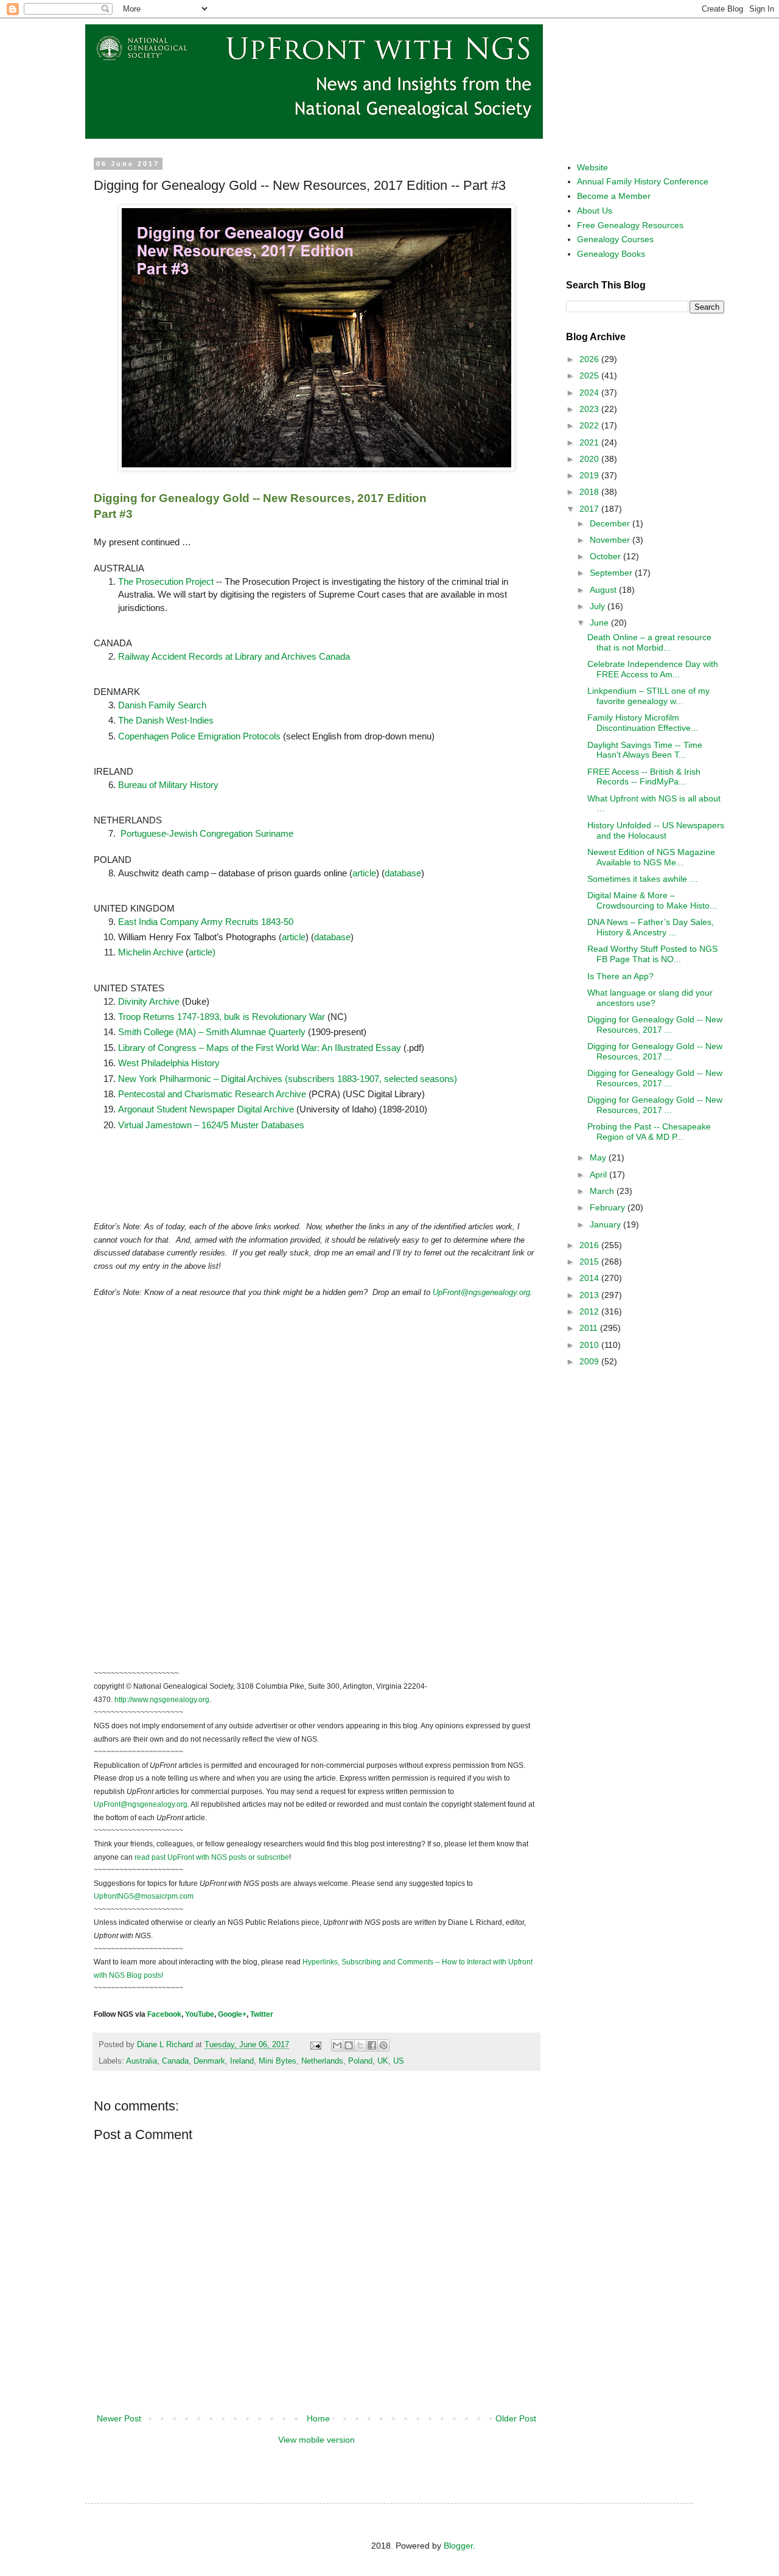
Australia (141, 2061)
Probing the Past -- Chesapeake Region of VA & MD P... (649, 1132)
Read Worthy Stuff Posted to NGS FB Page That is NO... (652, 954)
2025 (590, 375)
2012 (590, 1311)
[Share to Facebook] (372, 2045)
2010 (590, 1345)
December (611, 523)
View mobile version (316, 2440)
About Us (595, 211)
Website (592, 167)
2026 (590, 359)
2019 (590, 475)
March (603, 1191)
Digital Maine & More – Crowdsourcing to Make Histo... (652, 900)
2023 (590, 409)
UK (383, 2061)
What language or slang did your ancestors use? (650, 998)
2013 (590, 1295)
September (612, 573)
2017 (590, 509)
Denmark (209, 2061)
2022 (590, 425)
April (599, 1175)
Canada (175, 2061)
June (600, 623)
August (604, 590)
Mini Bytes (278, 2061)
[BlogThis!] (349, 2045)
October (606, 556)
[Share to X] (360, 2045)
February (609, 1207)
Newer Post (119, 2418)
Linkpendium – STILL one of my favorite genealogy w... (648, 696)
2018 (590, 492)
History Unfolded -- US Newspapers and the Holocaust (656, 830)
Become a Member (614, 196)
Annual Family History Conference (643, 181)
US (399, 2061)
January (606, 1224)
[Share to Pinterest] (383, 2045)
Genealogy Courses (615, 239)
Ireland (242, 2061)
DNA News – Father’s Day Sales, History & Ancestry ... (651, 927)
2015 (590, 1262)
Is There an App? (620, 976)
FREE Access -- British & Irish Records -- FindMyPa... (644, 777)
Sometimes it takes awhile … (643, 879)
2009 (590, 1361)
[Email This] (337, 2045)
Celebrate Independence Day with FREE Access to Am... (653, 669)
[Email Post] (315, 2045)
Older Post (516, 2418)
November (611, 540)
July (599, 606)
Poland (360, 2061)
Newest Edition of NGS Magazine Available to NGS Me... (651, 857)
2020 (590, 459)
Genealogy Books (611, 254)
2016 (590, 1245)
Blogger (458, 2546)
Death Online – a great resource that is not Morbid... (649, 642)
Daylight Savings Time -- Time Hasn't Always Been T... (645, 750)
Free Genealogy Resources (630, 225)
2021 (590, 442)
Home (318, 2418)
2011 (590, 1328)
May (599, 1157)
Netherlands (322, 2061)
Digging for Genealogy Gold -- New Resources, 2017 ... (655, 1024)
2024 (590, 393)
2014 (590, 1278)
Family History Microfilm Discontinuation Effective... (643, 723)
